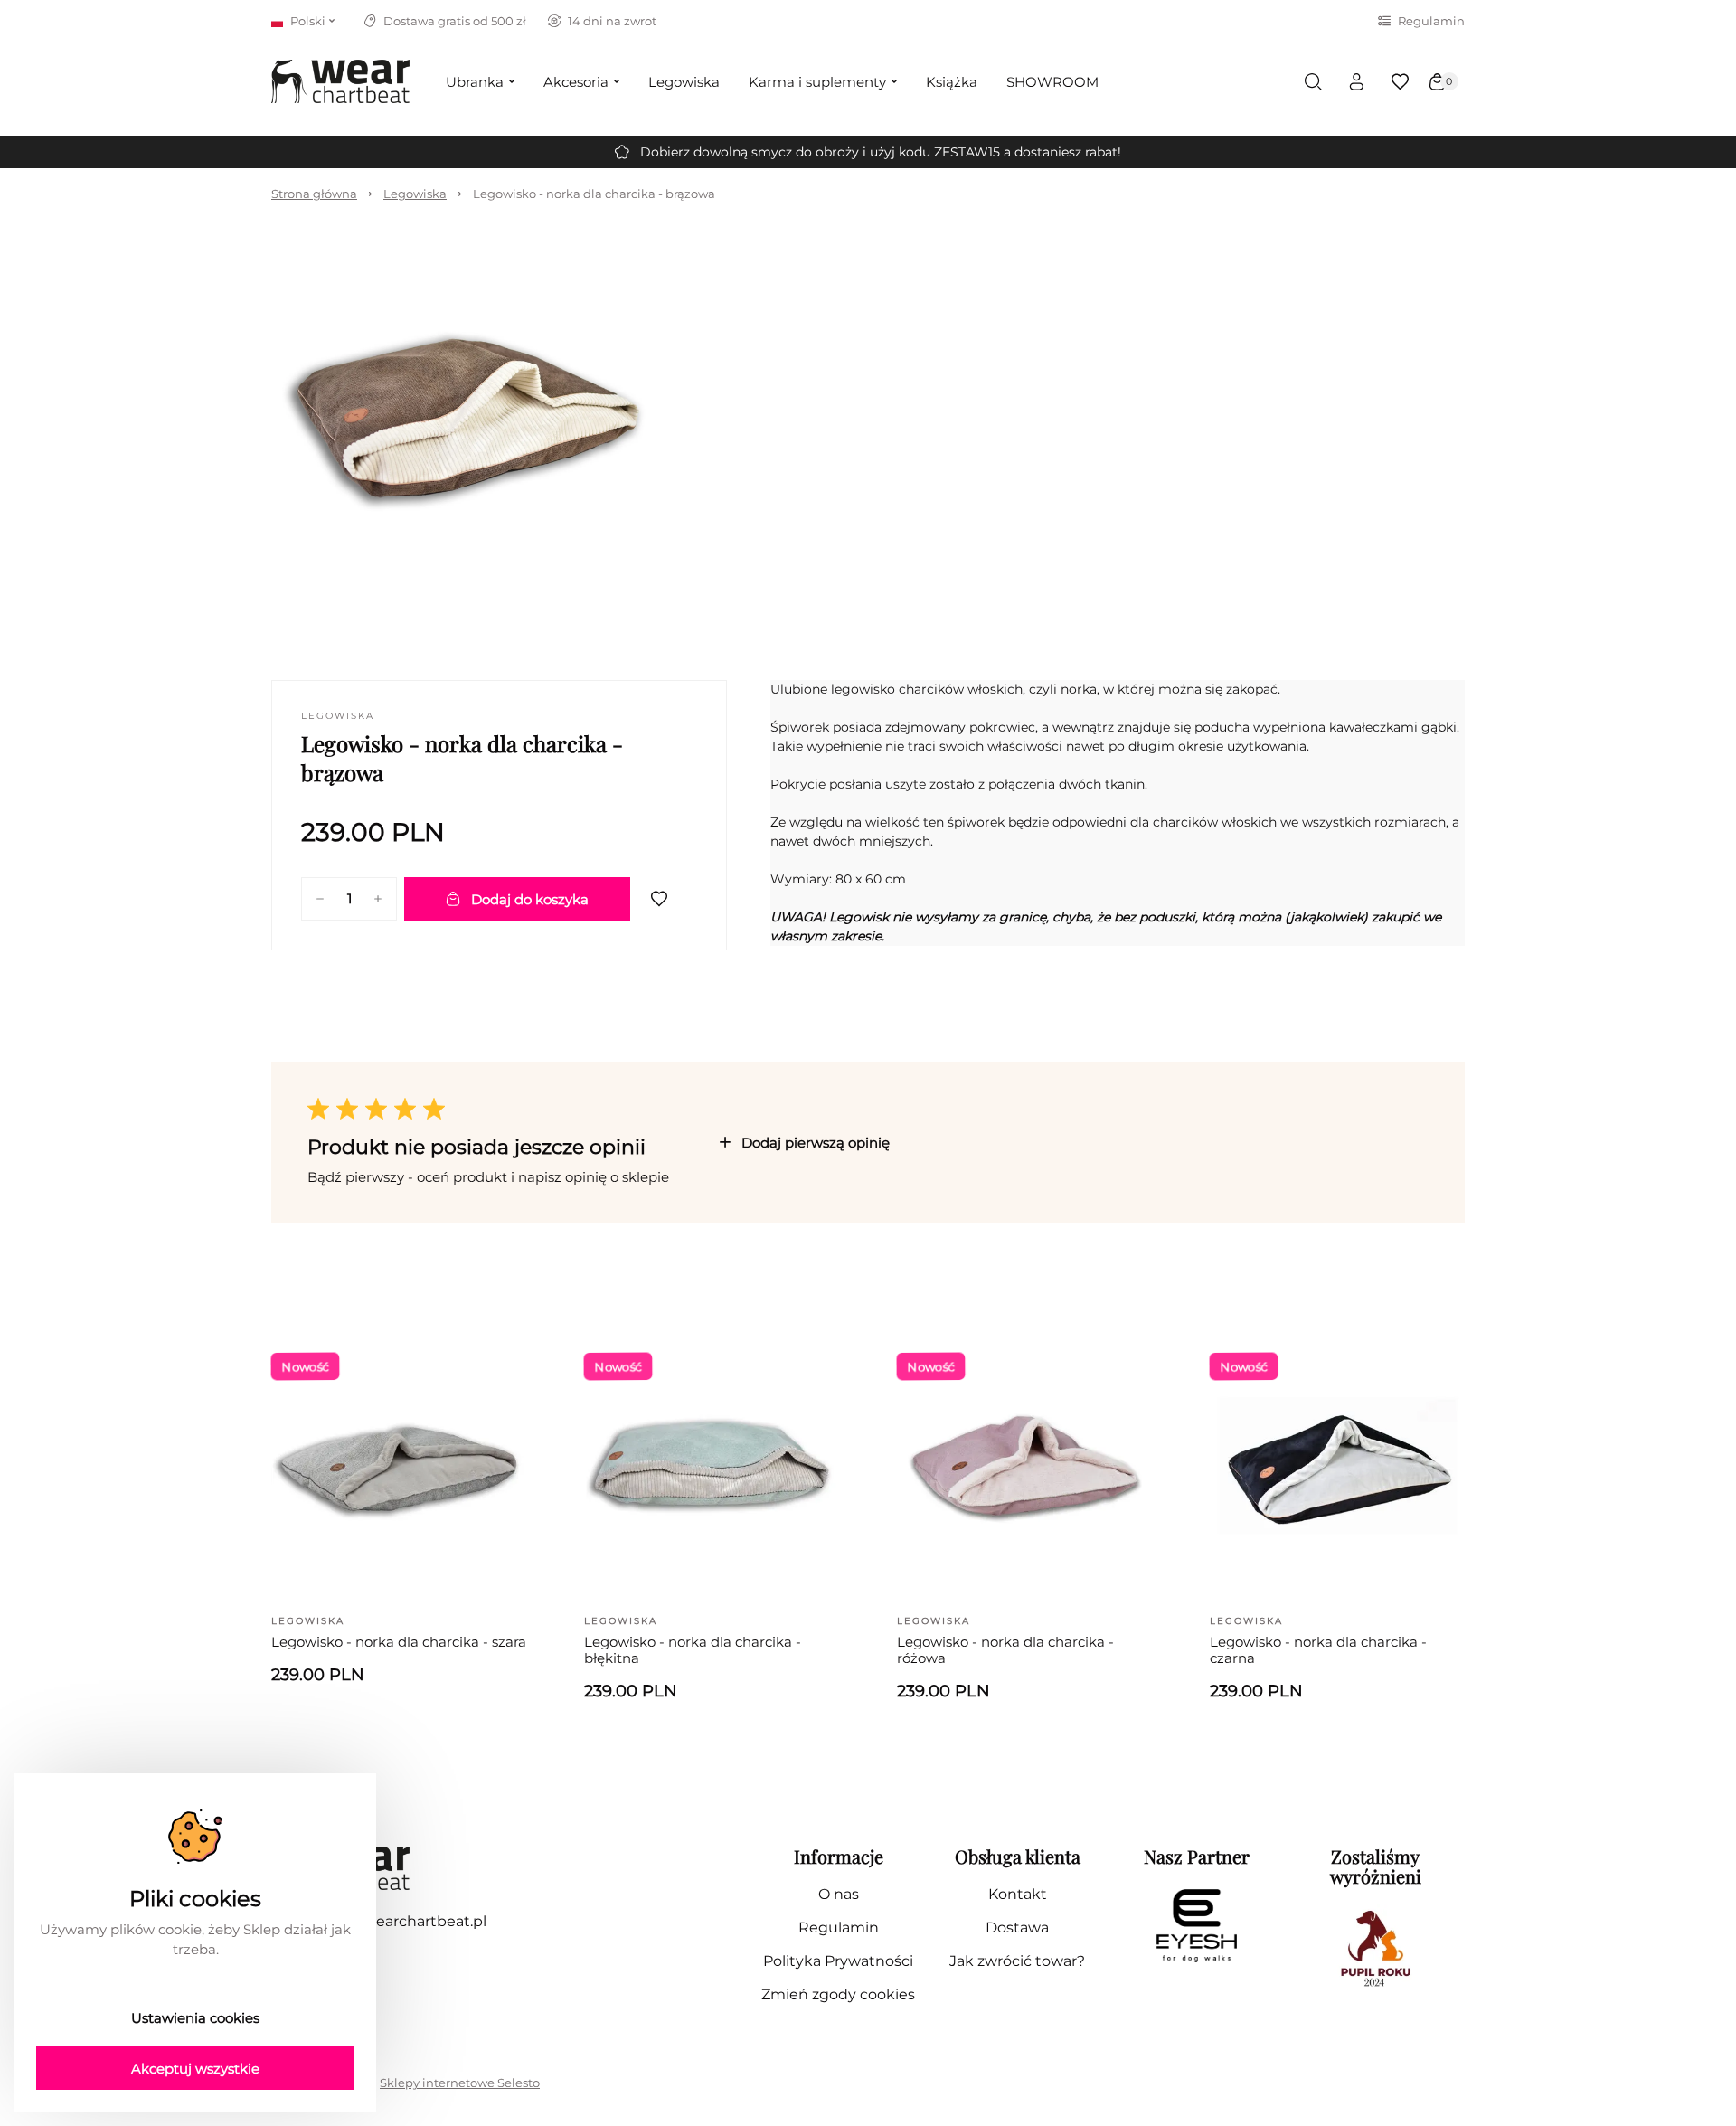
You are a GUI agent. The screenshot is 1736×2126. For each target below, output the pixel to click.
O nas (839, 1894)
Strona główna (314, 194)
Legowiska (415, 194)
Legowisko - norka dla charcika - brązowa (594, 194)
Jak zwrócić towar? (1017, 1961)
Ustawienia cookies (195, 2018)
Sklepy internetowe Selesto (460, 2083)
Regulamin (1431, 21)
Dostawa (1017, 1928)
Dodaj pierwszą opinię (816, 1143)
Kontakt (1018, 1894)
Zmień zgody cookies (838, 1994)
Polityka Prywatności (838, 1961)
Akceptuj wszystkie (195, 2069)
